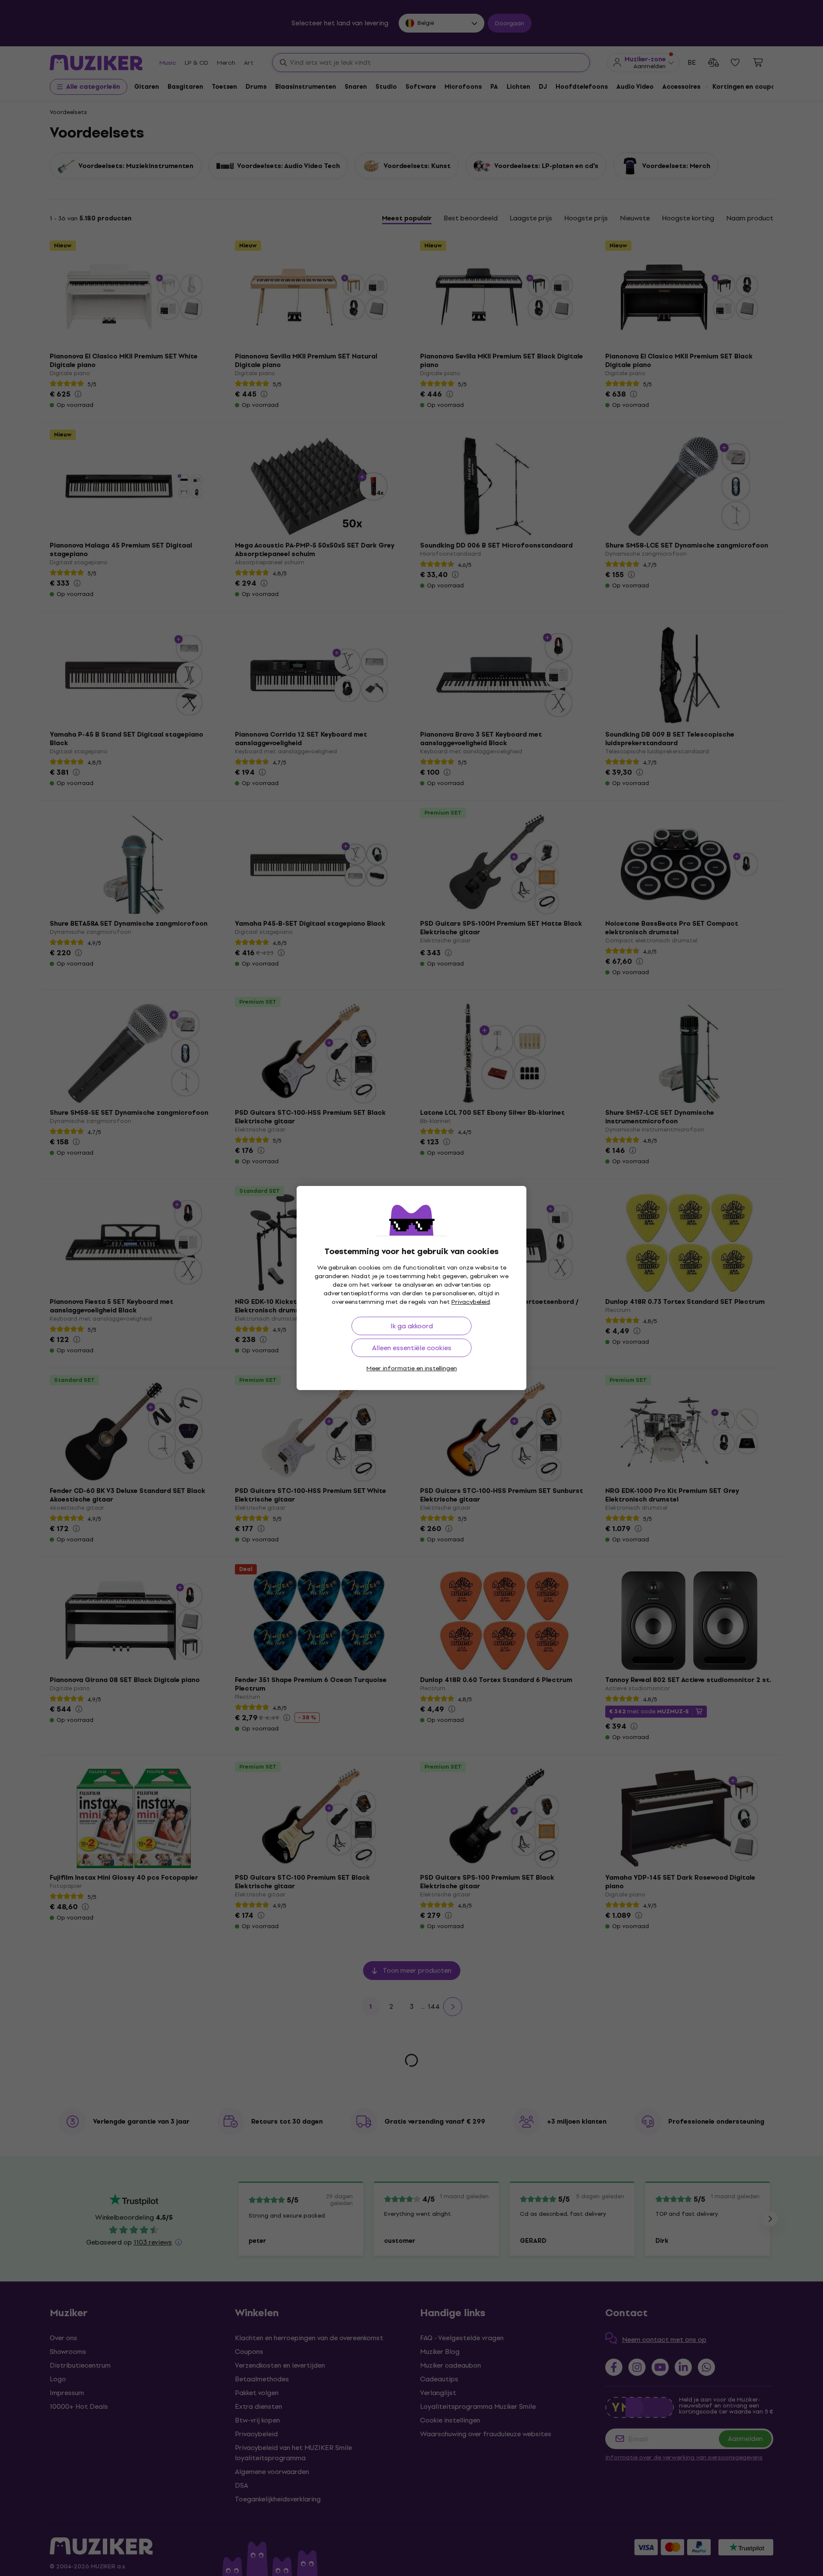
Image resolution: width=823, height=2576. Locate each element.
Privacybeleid (471, 1302)
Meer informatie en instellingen (412, 1368)
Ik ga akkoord (412, 1326)
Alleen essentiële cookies (412, 1348)
